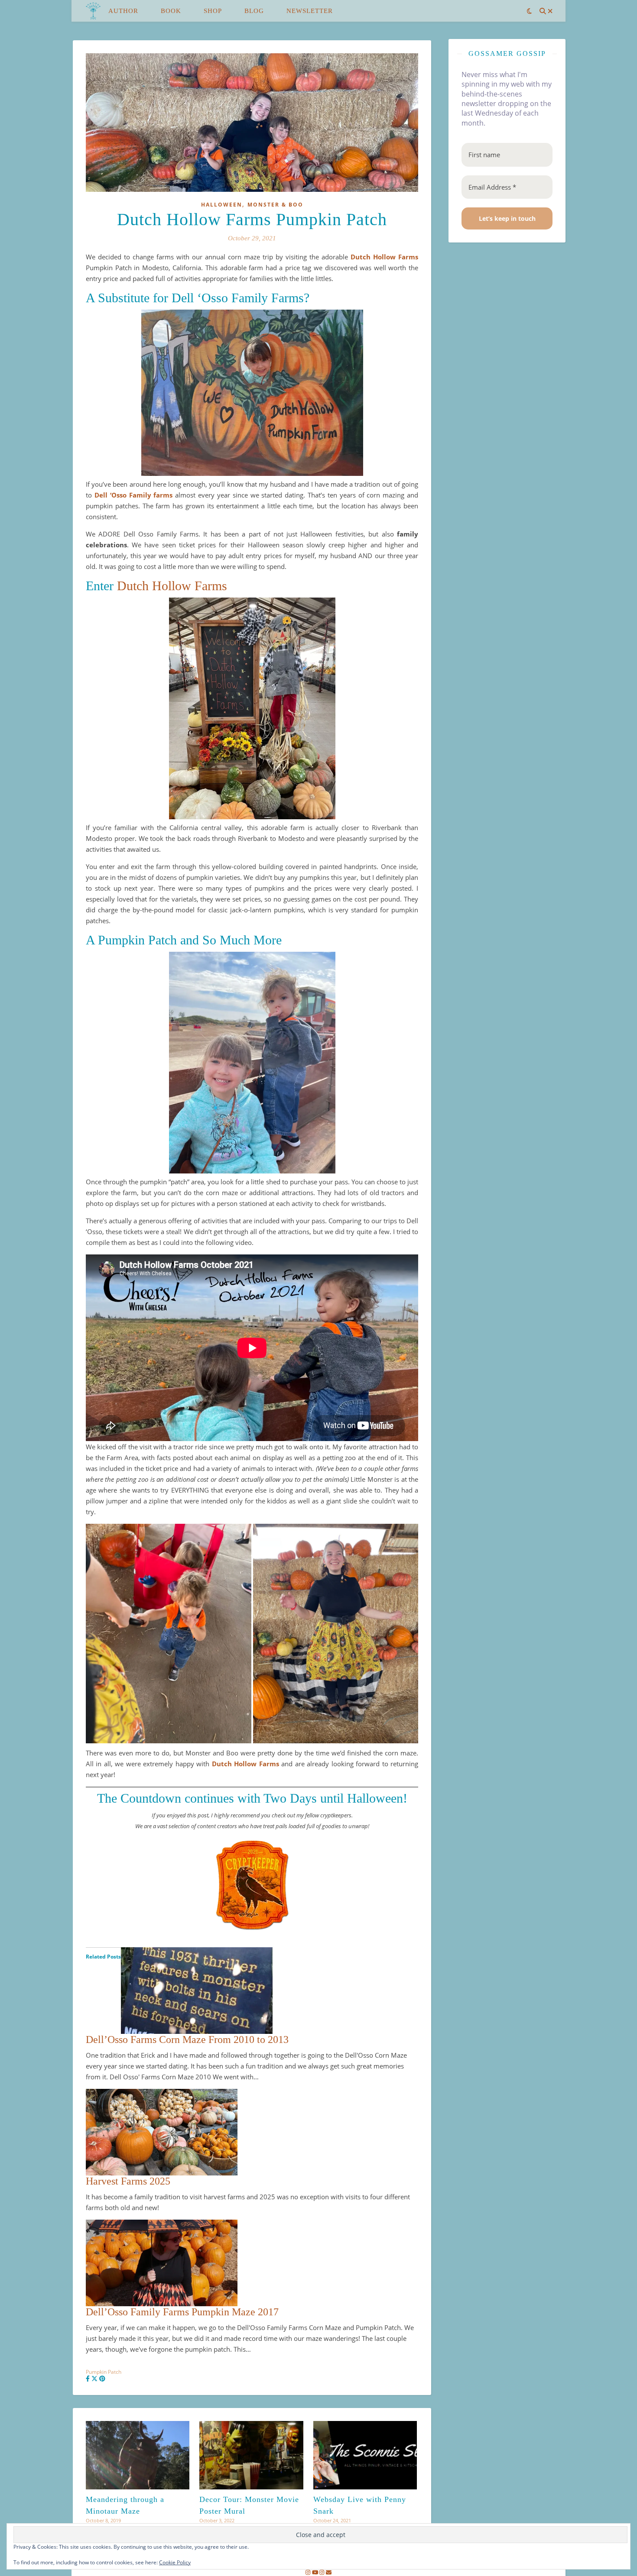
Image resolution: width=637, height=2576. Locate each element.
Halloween (222, 205)
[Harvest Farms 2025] (252, 2132)
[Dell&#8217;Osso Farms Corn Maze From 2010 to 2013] (252, 1991)
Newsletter (310, 11)
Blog (254, 11)
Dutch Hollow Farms (384, 257)
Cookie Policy (175, 2562)
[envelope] (329, 2572)
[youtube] (316, 2572)
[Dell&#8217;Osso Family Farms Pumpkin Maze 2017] (252, 2263)
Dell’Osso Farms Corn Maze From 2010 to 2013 (187, 2039)
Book (171, 11)
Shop (213, 11)
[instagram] (309, 2572)
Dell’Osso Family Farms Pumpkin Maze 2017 (182, 2312)
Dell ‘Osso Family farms (134, 495)
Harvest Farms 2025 (128, 2181)
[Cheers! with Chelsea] (93, 11)
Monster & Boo (275, 205)
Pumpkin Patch (104, 2372)
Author (123, 11)
